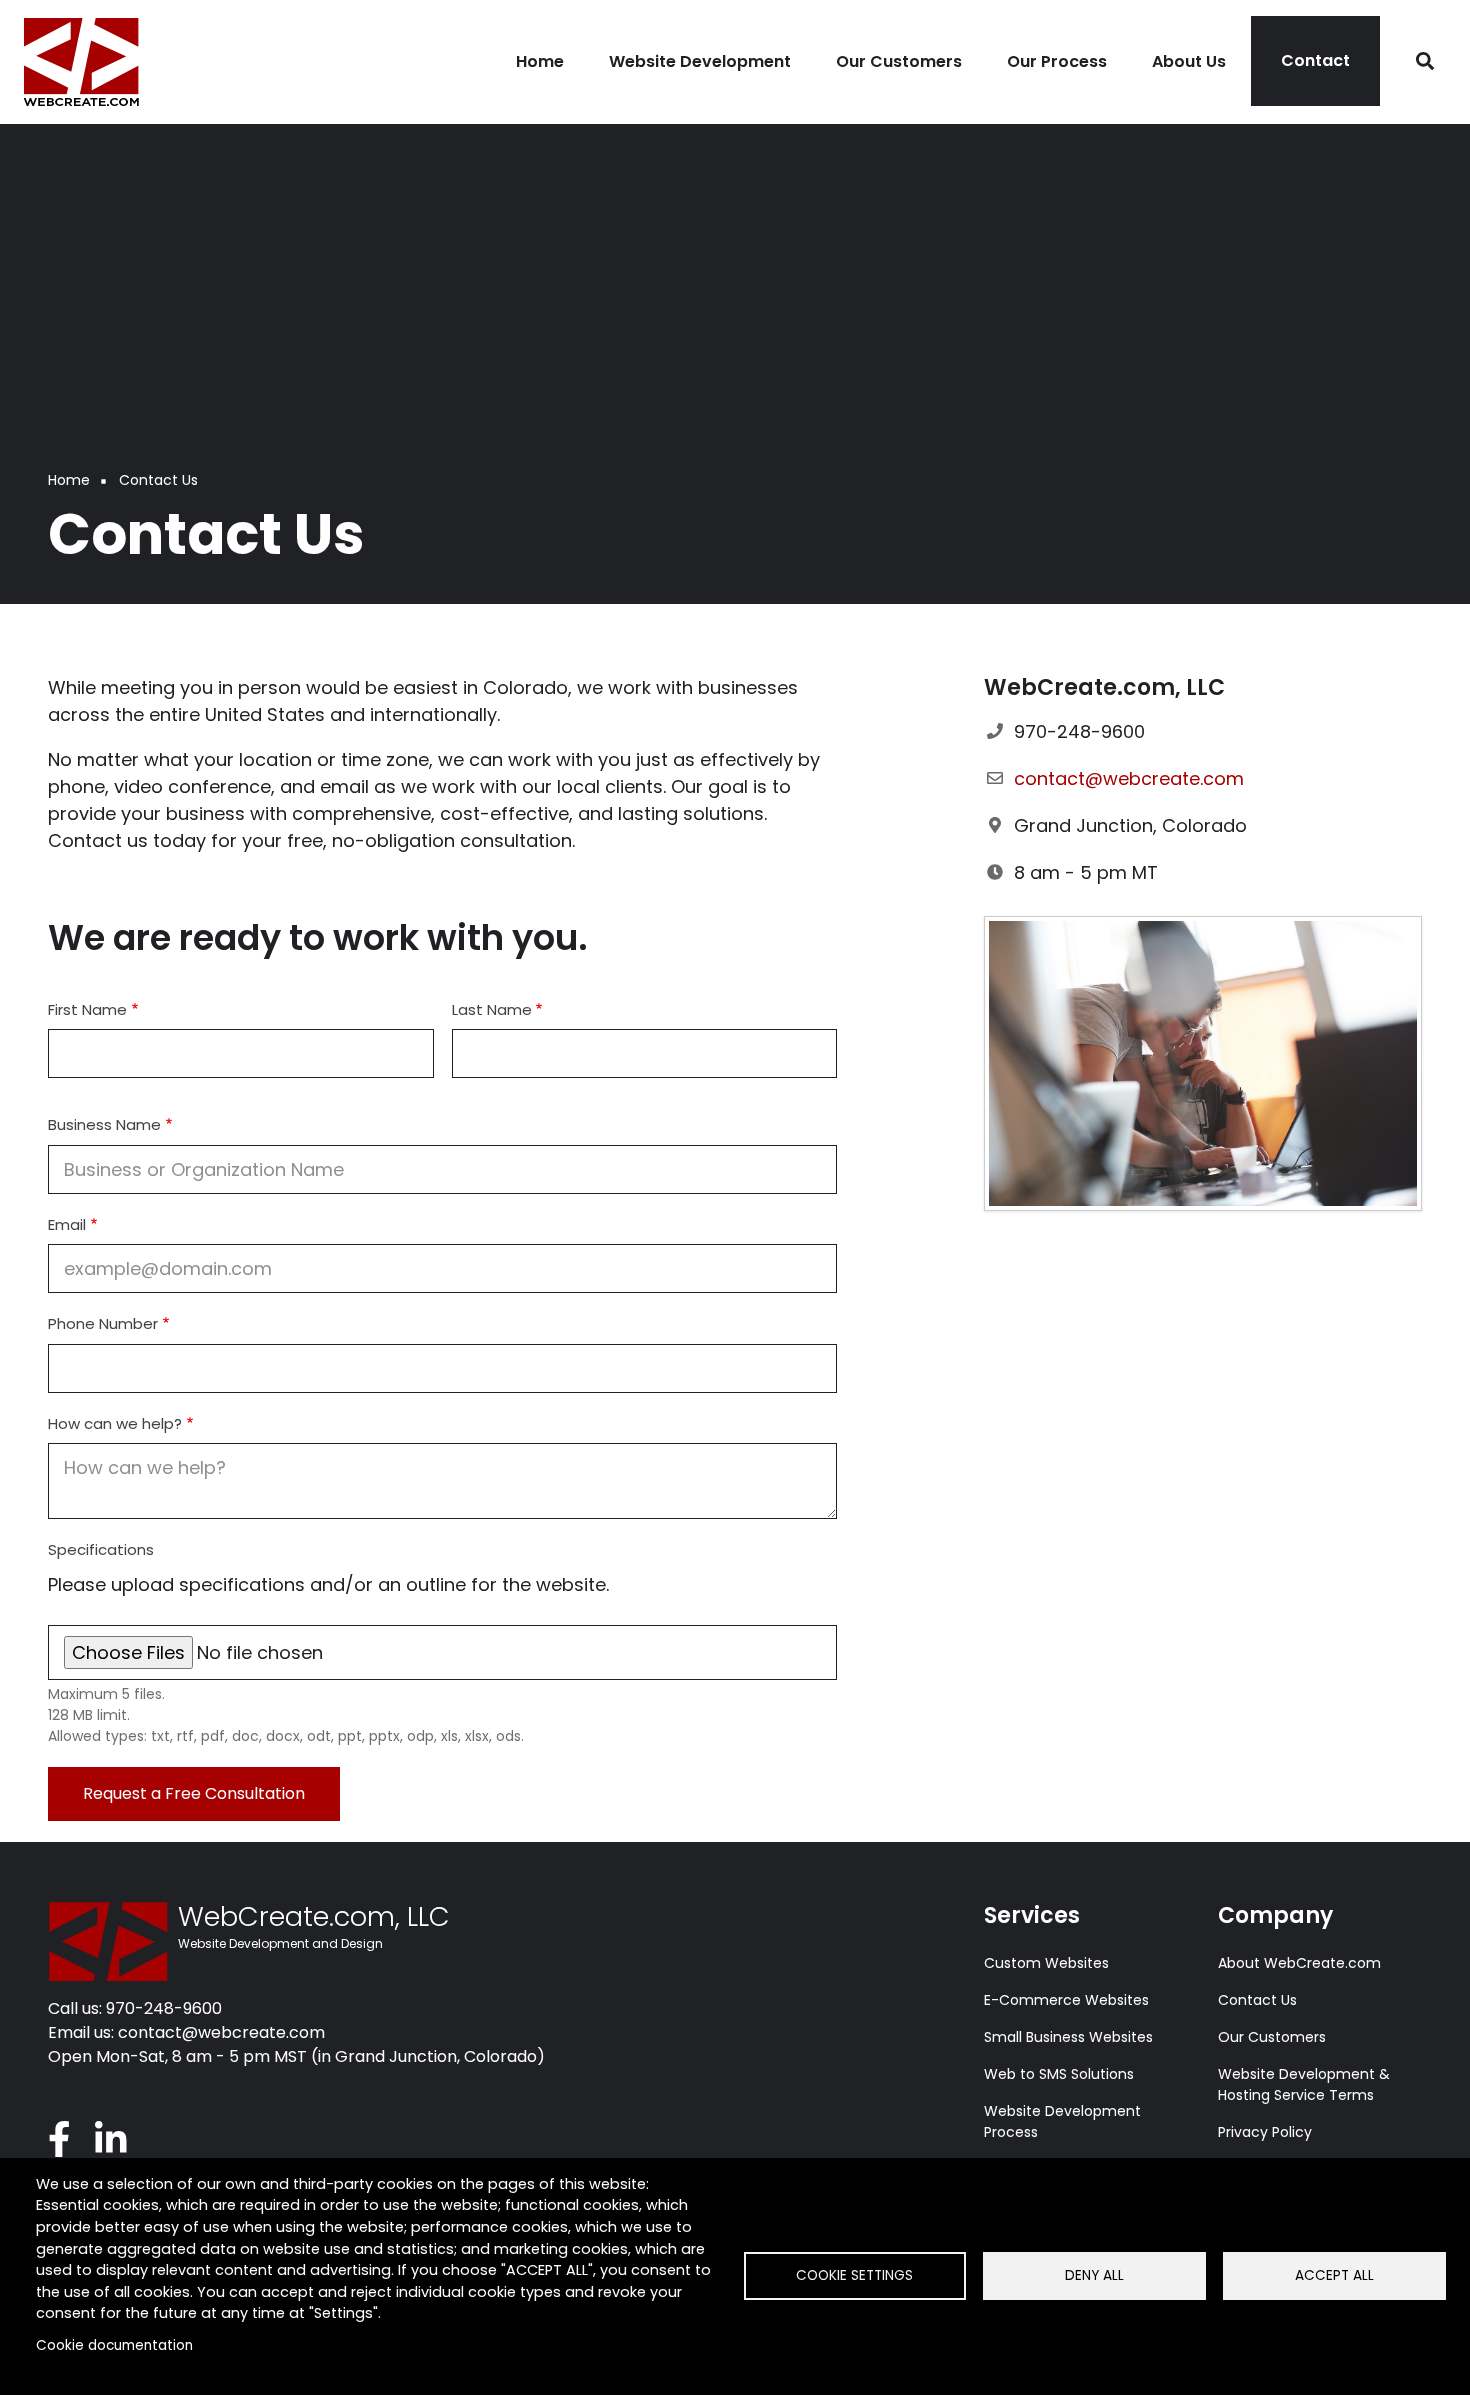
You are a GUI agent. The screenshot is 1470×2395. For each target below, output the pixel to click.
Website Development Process (1062, 2121)
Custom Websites (1046, 1963)
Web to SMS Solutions (1059, 2074)
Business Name (104, 1124)
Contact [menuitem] (1315, 60)
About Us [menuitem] (1189, 61)
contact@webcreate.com (1129, 778)
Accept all (1334, 2275)
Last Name (492, 1009)
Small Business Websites (1068, 2037)
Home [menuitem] (540, 61)
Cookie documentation (114, 2345)
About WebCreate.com (1299, 1963)
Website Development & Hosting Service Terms (1304, 2084)
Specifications (101, 1549)
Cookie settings (854, 2275)
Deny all (1094, 2275)
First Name (87, 1009)
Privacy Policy (1265, 2132)
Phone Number (103, 1323)
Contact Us (1257, 2000)
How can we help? (115, 1423)
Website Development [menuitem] (700, 61)
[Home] (80, 59)
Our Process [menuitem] (1057, 61)
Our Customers (1272, 2037)
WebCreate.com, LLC (314, 1917)
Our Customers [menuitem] (899, 61)
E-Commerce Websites (1066, 2000)
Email (67, 1224)
